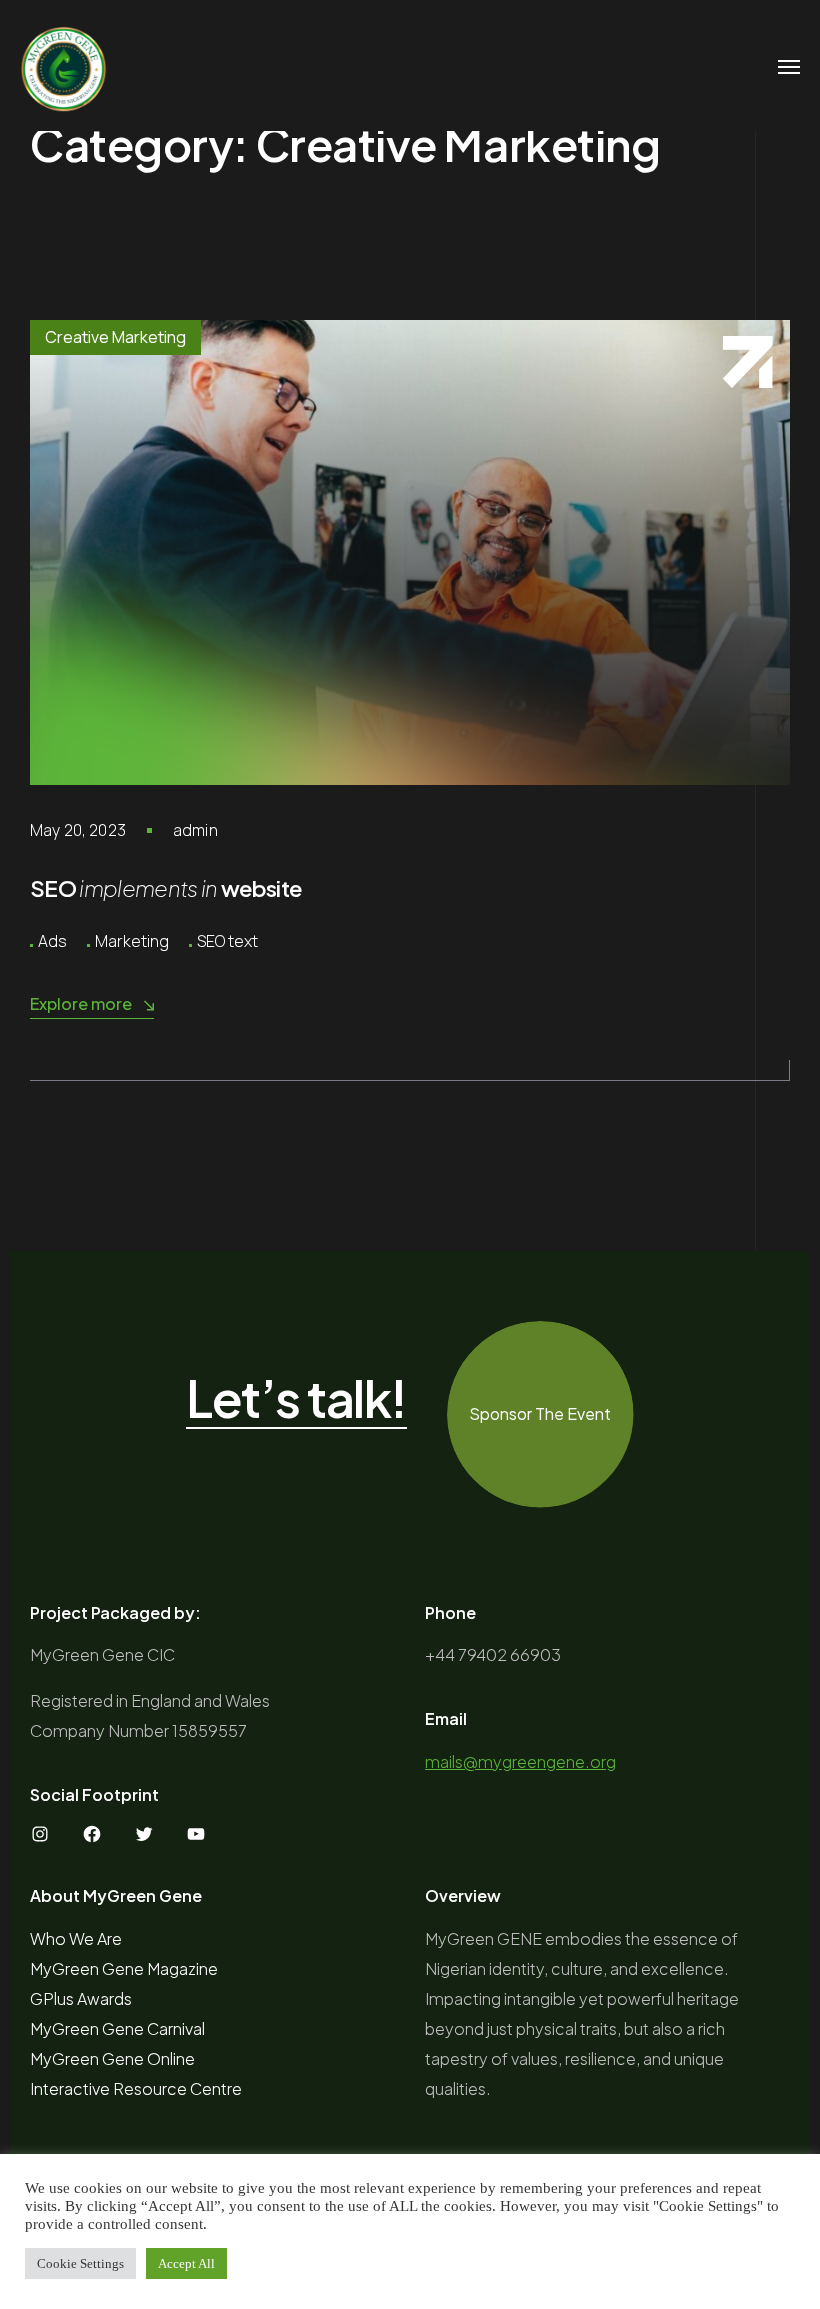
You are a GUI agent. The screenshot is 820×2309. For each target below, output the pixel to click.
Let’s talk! (296, 1399)
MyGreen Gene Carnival (117, 2028)
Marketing (132, 941)
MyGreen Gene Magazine (124, 1968)
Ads (52, 941)
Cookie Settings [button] (80, 2263)
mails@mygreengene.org (520, 1761)
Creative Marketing (115, 337)
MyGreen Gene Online (112, 2058)
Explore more (81, 1003)
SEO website (166, 888)
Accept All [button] (186, 2263)
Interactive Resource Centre (136, 2088)
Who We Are (76, 1938)
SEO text (227, 941)
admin (195, 830)
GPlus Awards (81, 1998)
